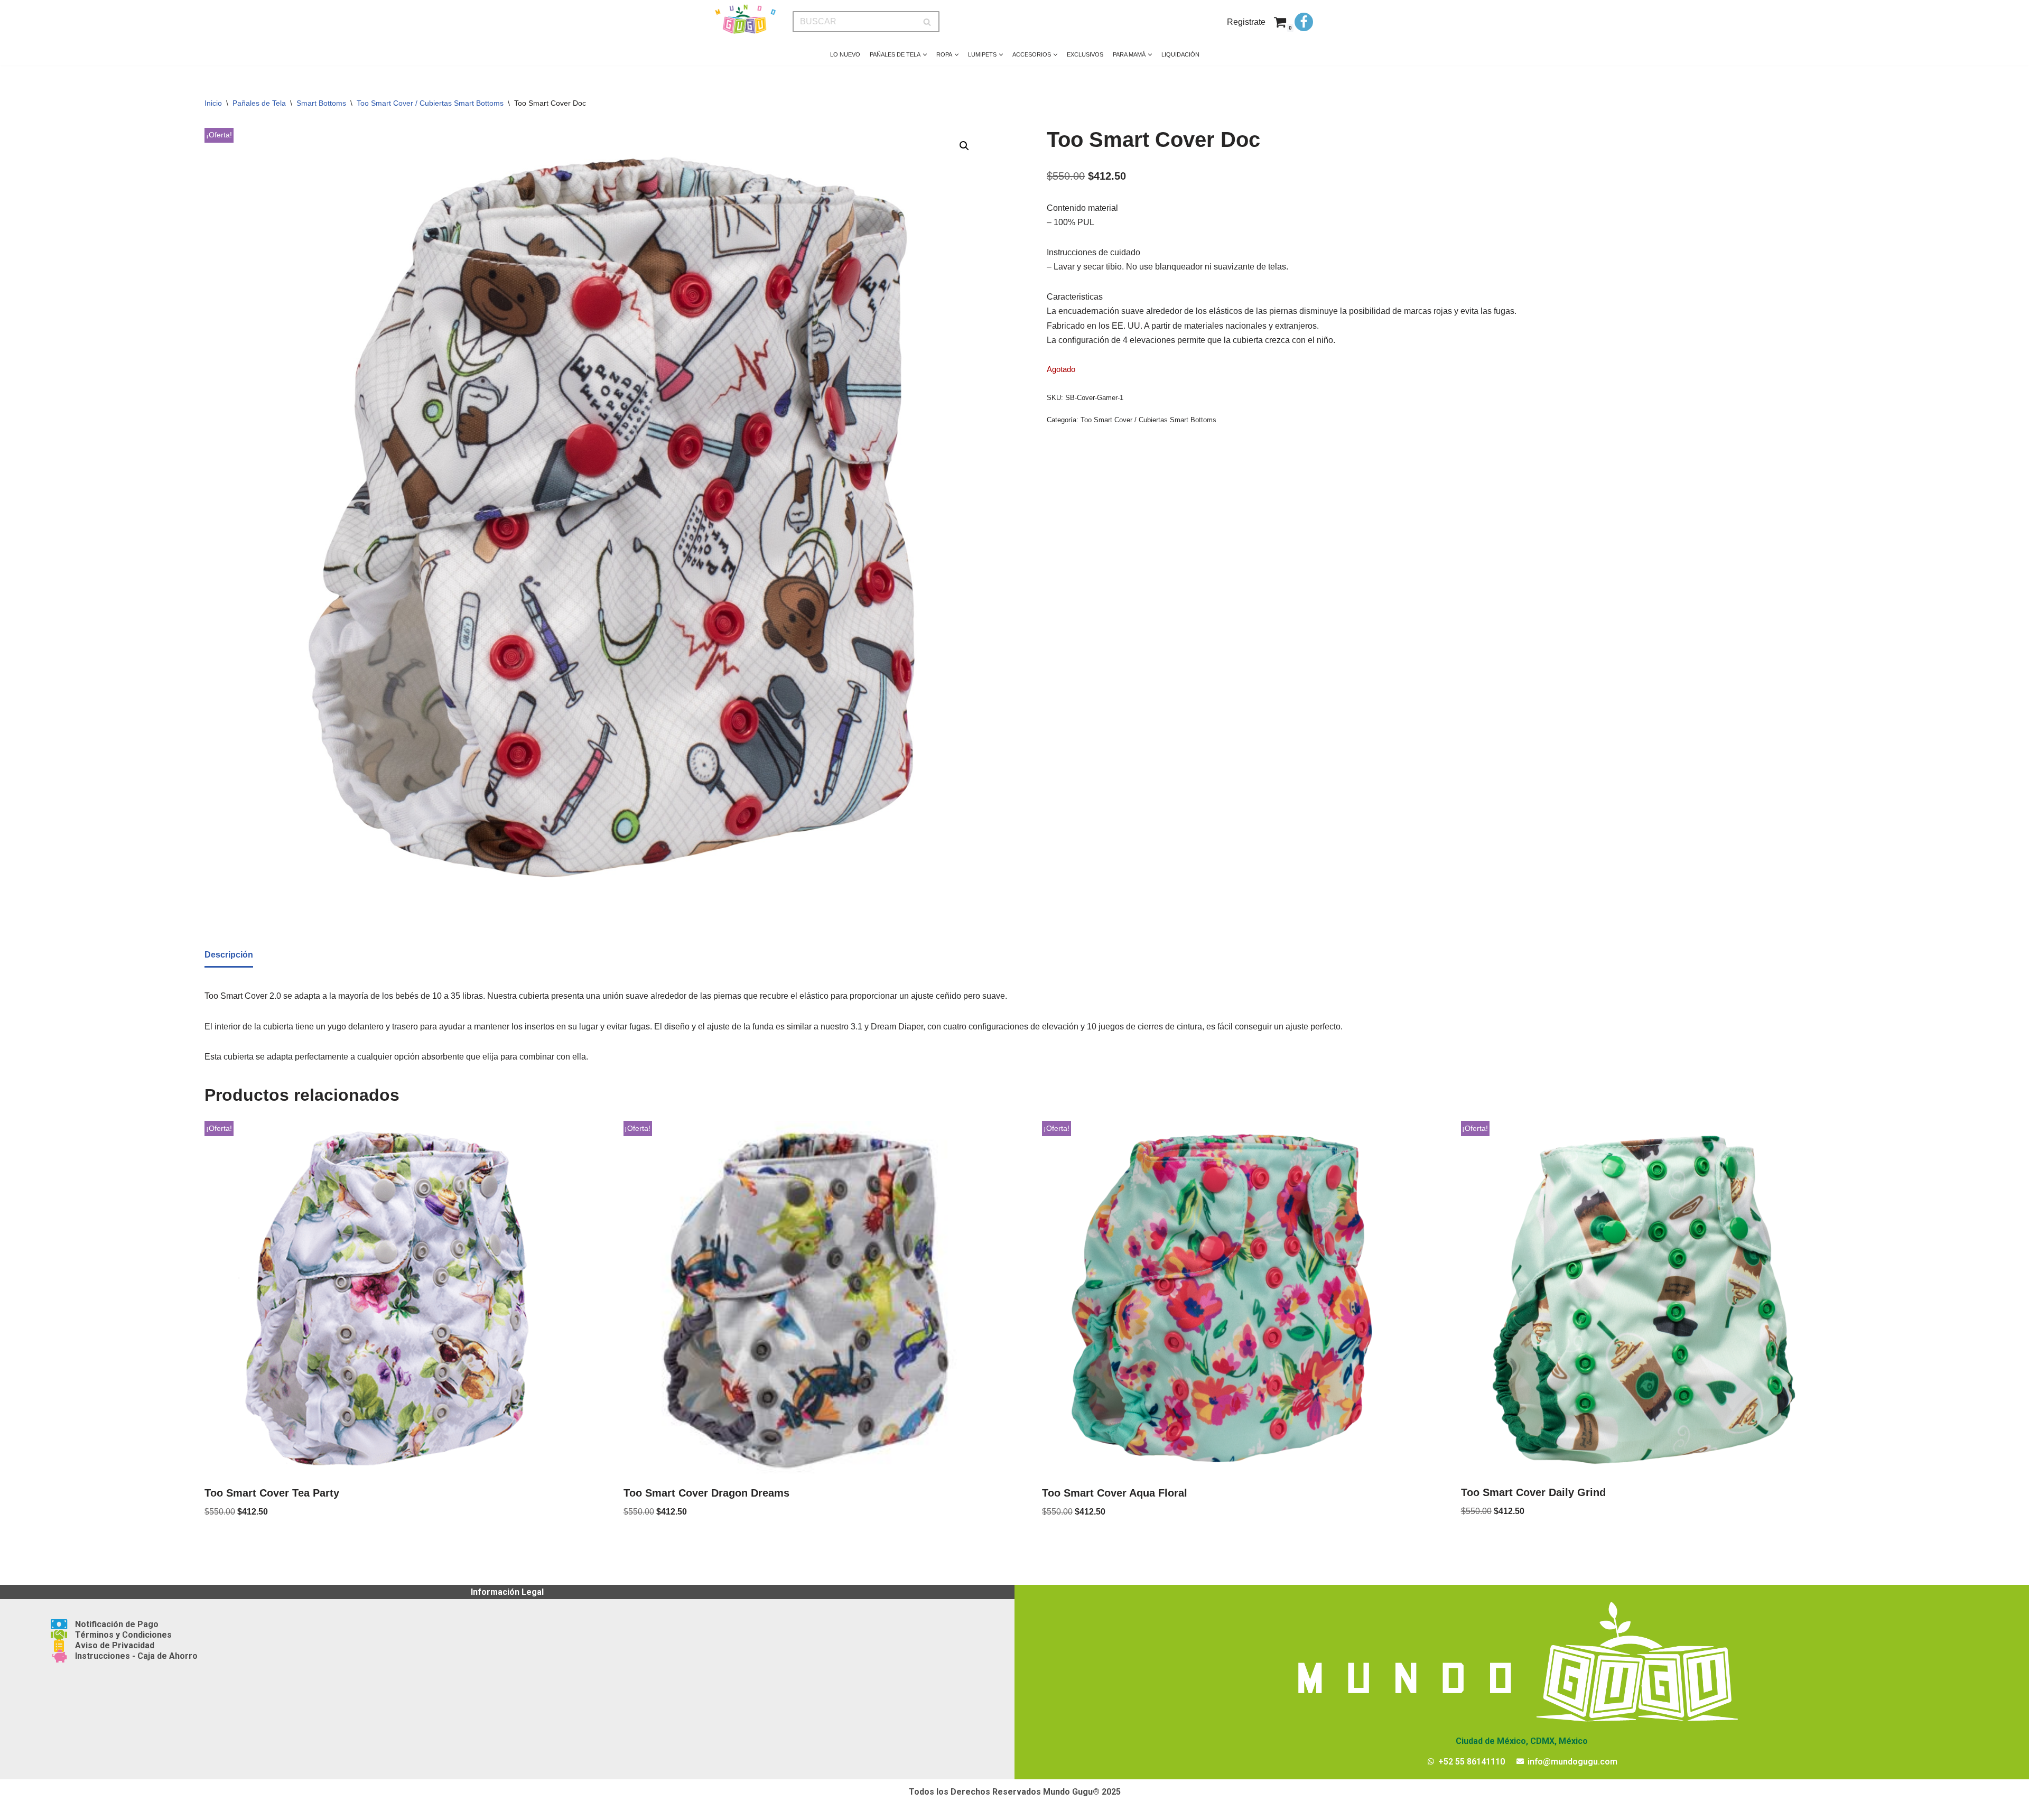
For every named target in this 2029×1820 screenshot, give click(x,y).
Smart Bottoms (321, 103)
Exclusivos (1085, 54)
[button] (925, 55)
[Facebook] (1304, 22)
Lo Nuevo (845, 54)
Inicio (213, 103)
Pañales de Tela (259, 103)
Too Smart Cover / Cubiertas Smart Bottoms (430, 103)
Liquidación (1180, 54)
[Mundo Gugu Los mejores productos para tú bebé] (745, 19)
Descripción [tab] (229, 955)
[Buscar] (928, 22)
